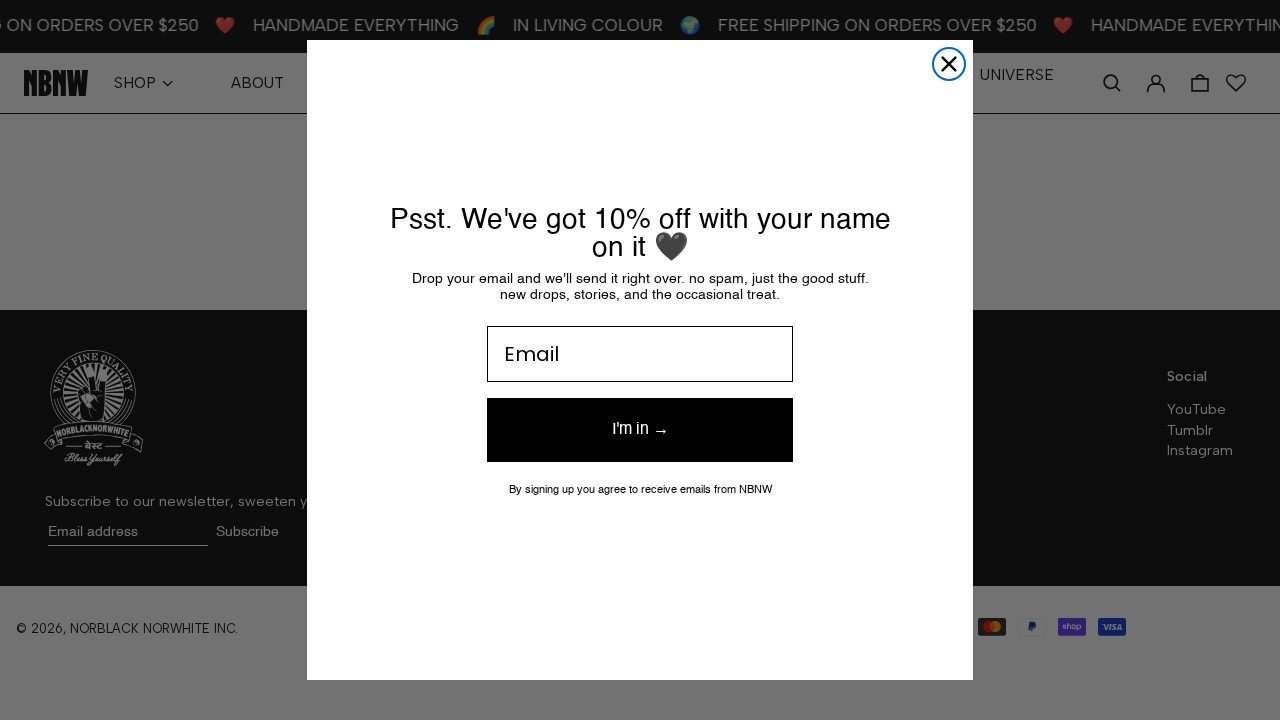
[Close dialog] (949, 64)
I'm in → (640, 430)
